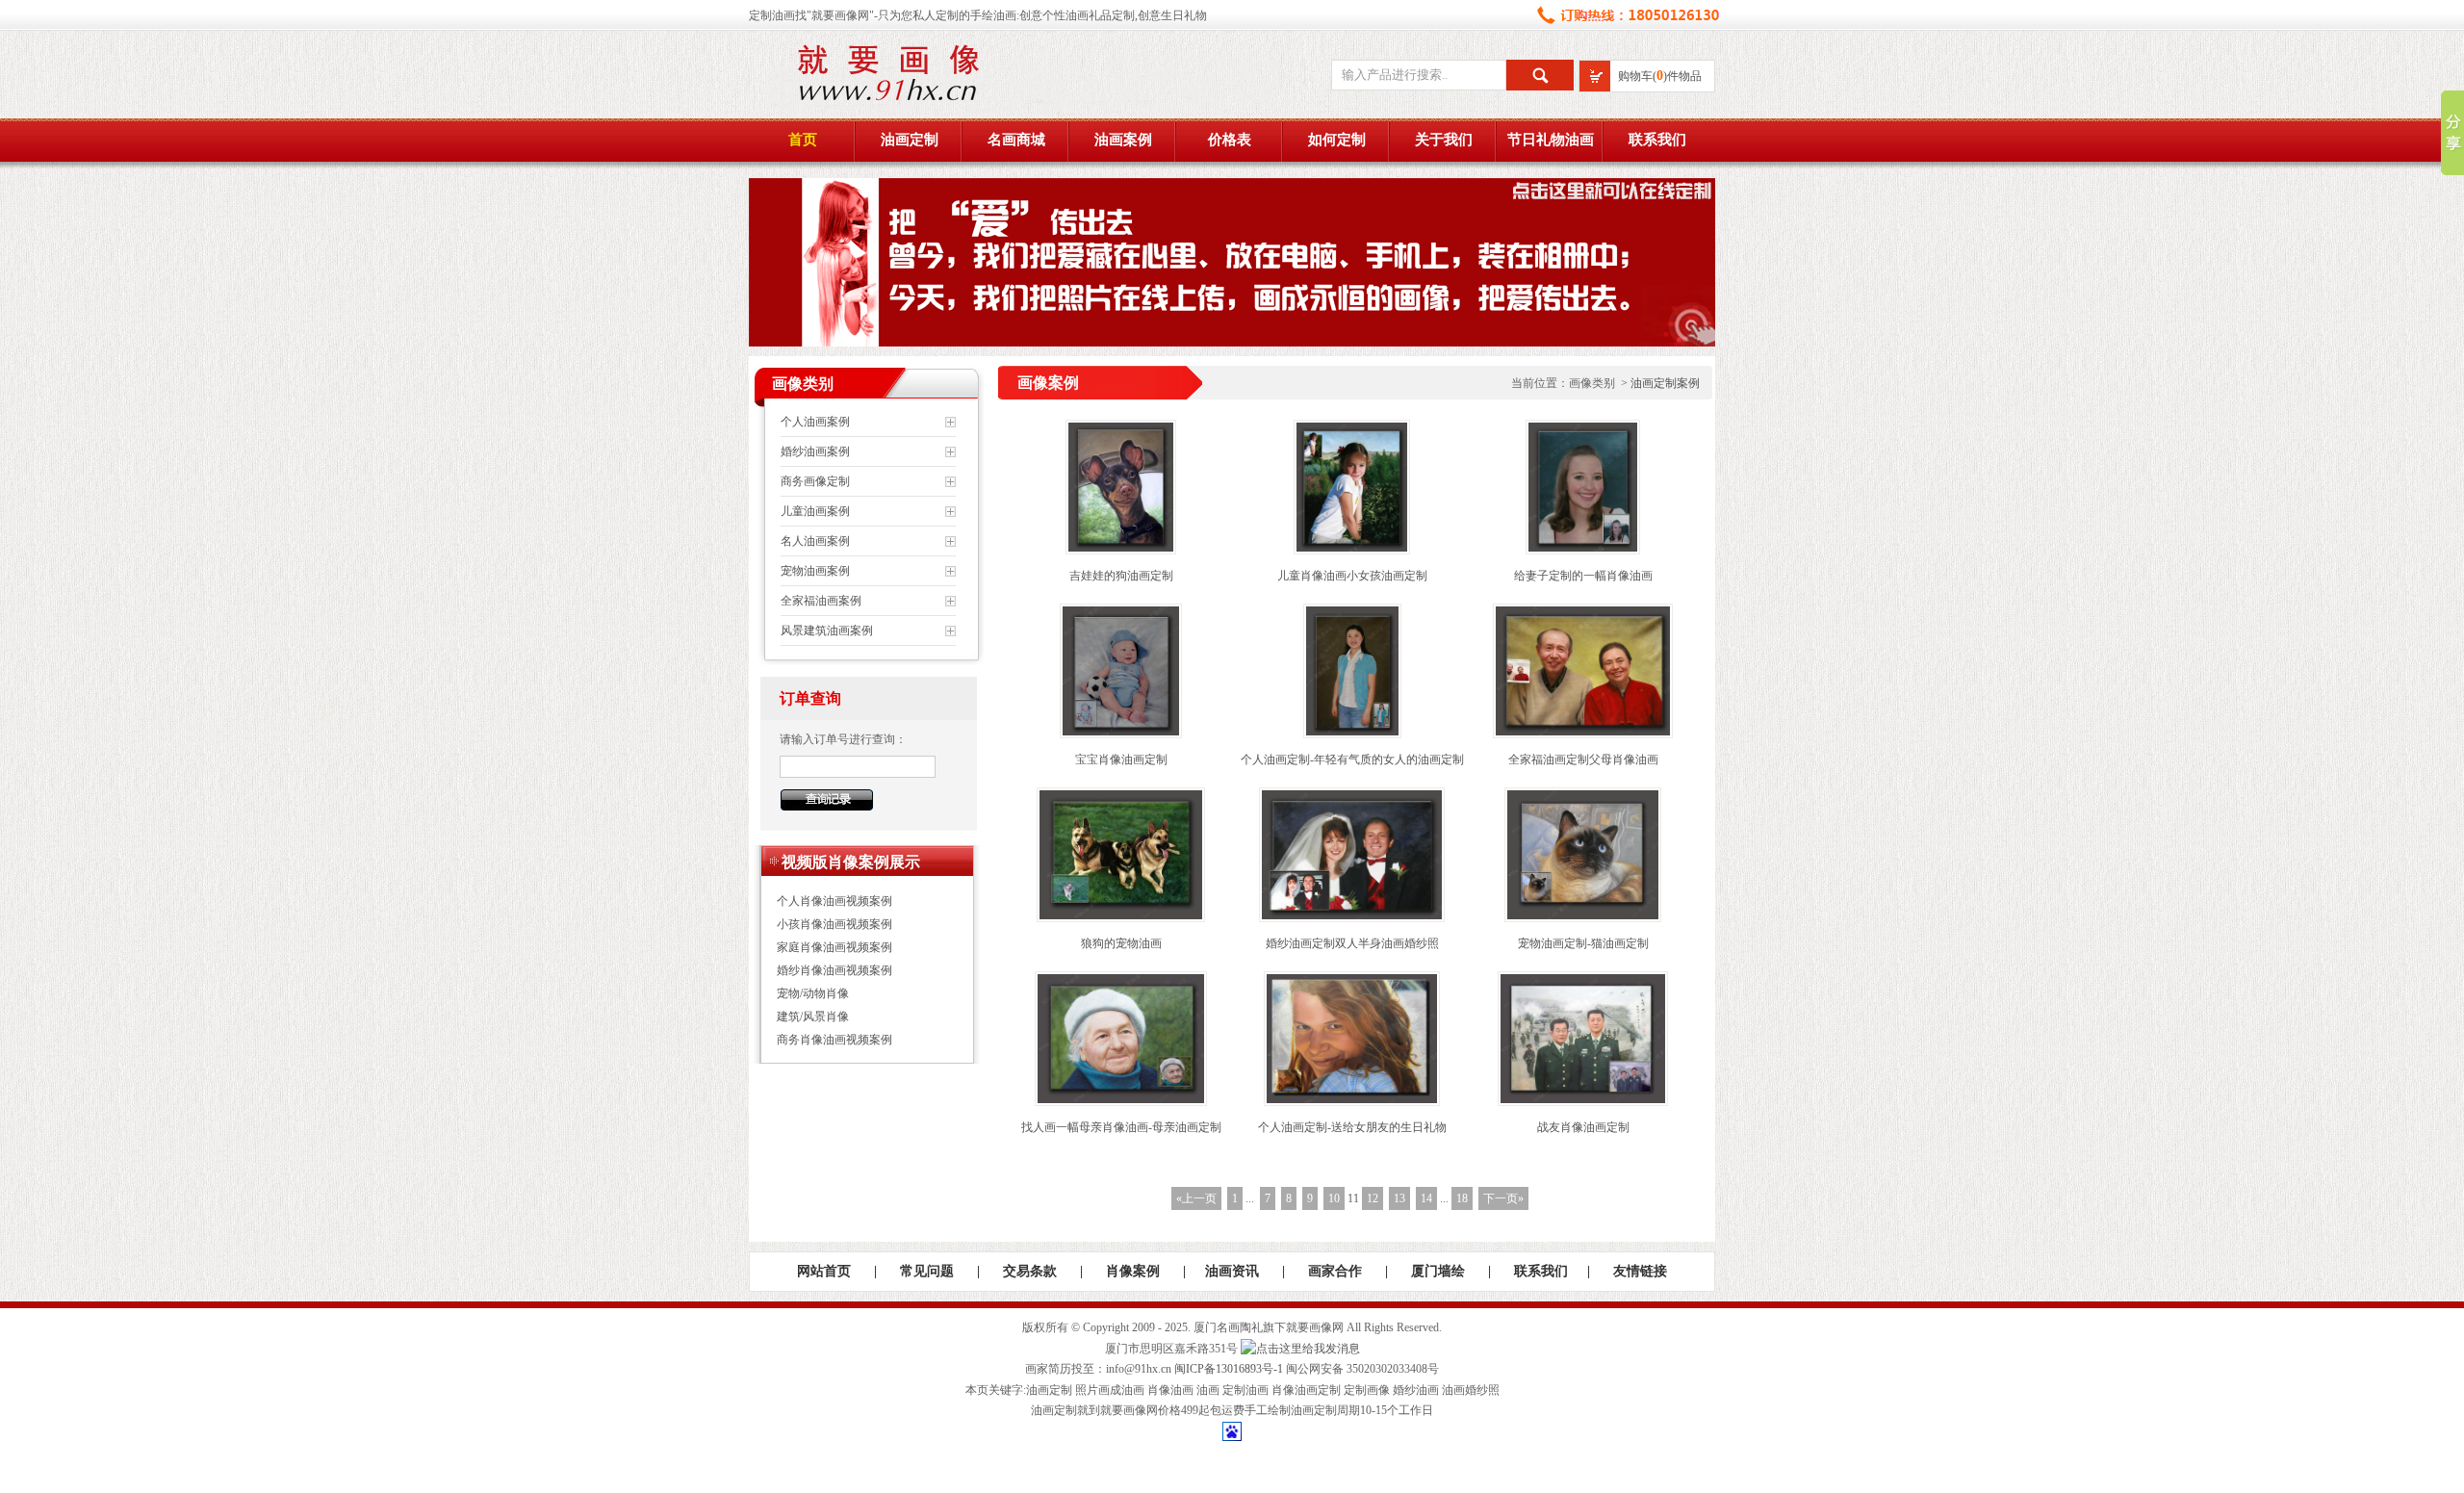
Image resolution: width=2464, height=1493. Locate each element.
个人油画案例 (815, 422)
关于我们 (1444, 140)
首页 (803, 140)
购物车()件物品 (1660, 76)
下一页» (1503, 1198)
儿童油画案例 (815, 511)
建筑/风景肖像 (813, 1017)
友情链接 (1640, 1271)
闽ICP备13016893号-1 (1229, 1369)
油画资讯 (1232, 1271)
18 (1462, 1198)
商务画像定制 (815, 481)
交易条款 (1030, 1271)
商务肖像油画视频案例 (834, 1040)
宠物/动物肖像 (813, 993)
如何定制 (1337, 140)
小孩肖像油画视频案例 (834, 924)
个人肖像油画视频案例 (834, 901)
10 (1334, 1198)
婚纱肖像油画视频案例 (834, 970)
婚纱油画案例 (815, 451)
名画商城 (1016, 140)
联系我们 (1657, 140)
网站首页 (824, 1271)
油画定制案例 (1665, 383)
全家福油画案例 (821, 601)
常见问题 (927, 1271)
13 (1399, 1198)
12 (1373, 1198)
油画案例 (1123, 140)
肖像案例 (1133, 1271)
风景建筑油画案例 (827, 631)
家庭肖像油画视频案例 (834, 947)
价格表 (1230, 140)
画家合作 (1335, 1271)
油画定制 (910, 140)
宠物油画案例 (815, 571)
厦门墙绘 (1438, 1271)
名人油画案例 (815, 541)
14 (1426, 1198)
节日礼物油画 (1551, 140)
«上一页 (1196, 1198)
